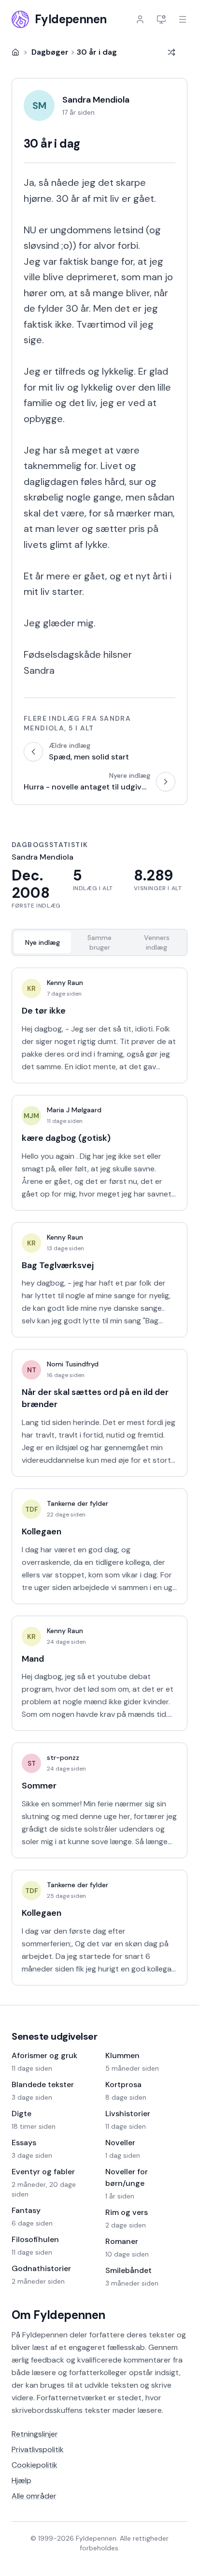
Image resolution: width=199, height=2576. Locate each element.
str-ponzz (63, 1758)
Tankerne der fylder (78, 1503)
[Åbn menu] (183, 19)
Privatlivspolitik (38, 2449)
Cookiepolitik (35, 2465)
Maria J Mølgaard (74, 1110)
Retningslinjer (35, 2434)
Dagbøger (50, 52)
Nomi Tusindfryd (73, 1364)
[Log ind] (140, 19)
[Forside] (15, 52)
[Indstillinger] (161, 19)
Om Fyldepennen (58, 2315)
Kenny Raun (65, 983)
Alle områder (34, 2496)
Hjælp (21, 2480)
